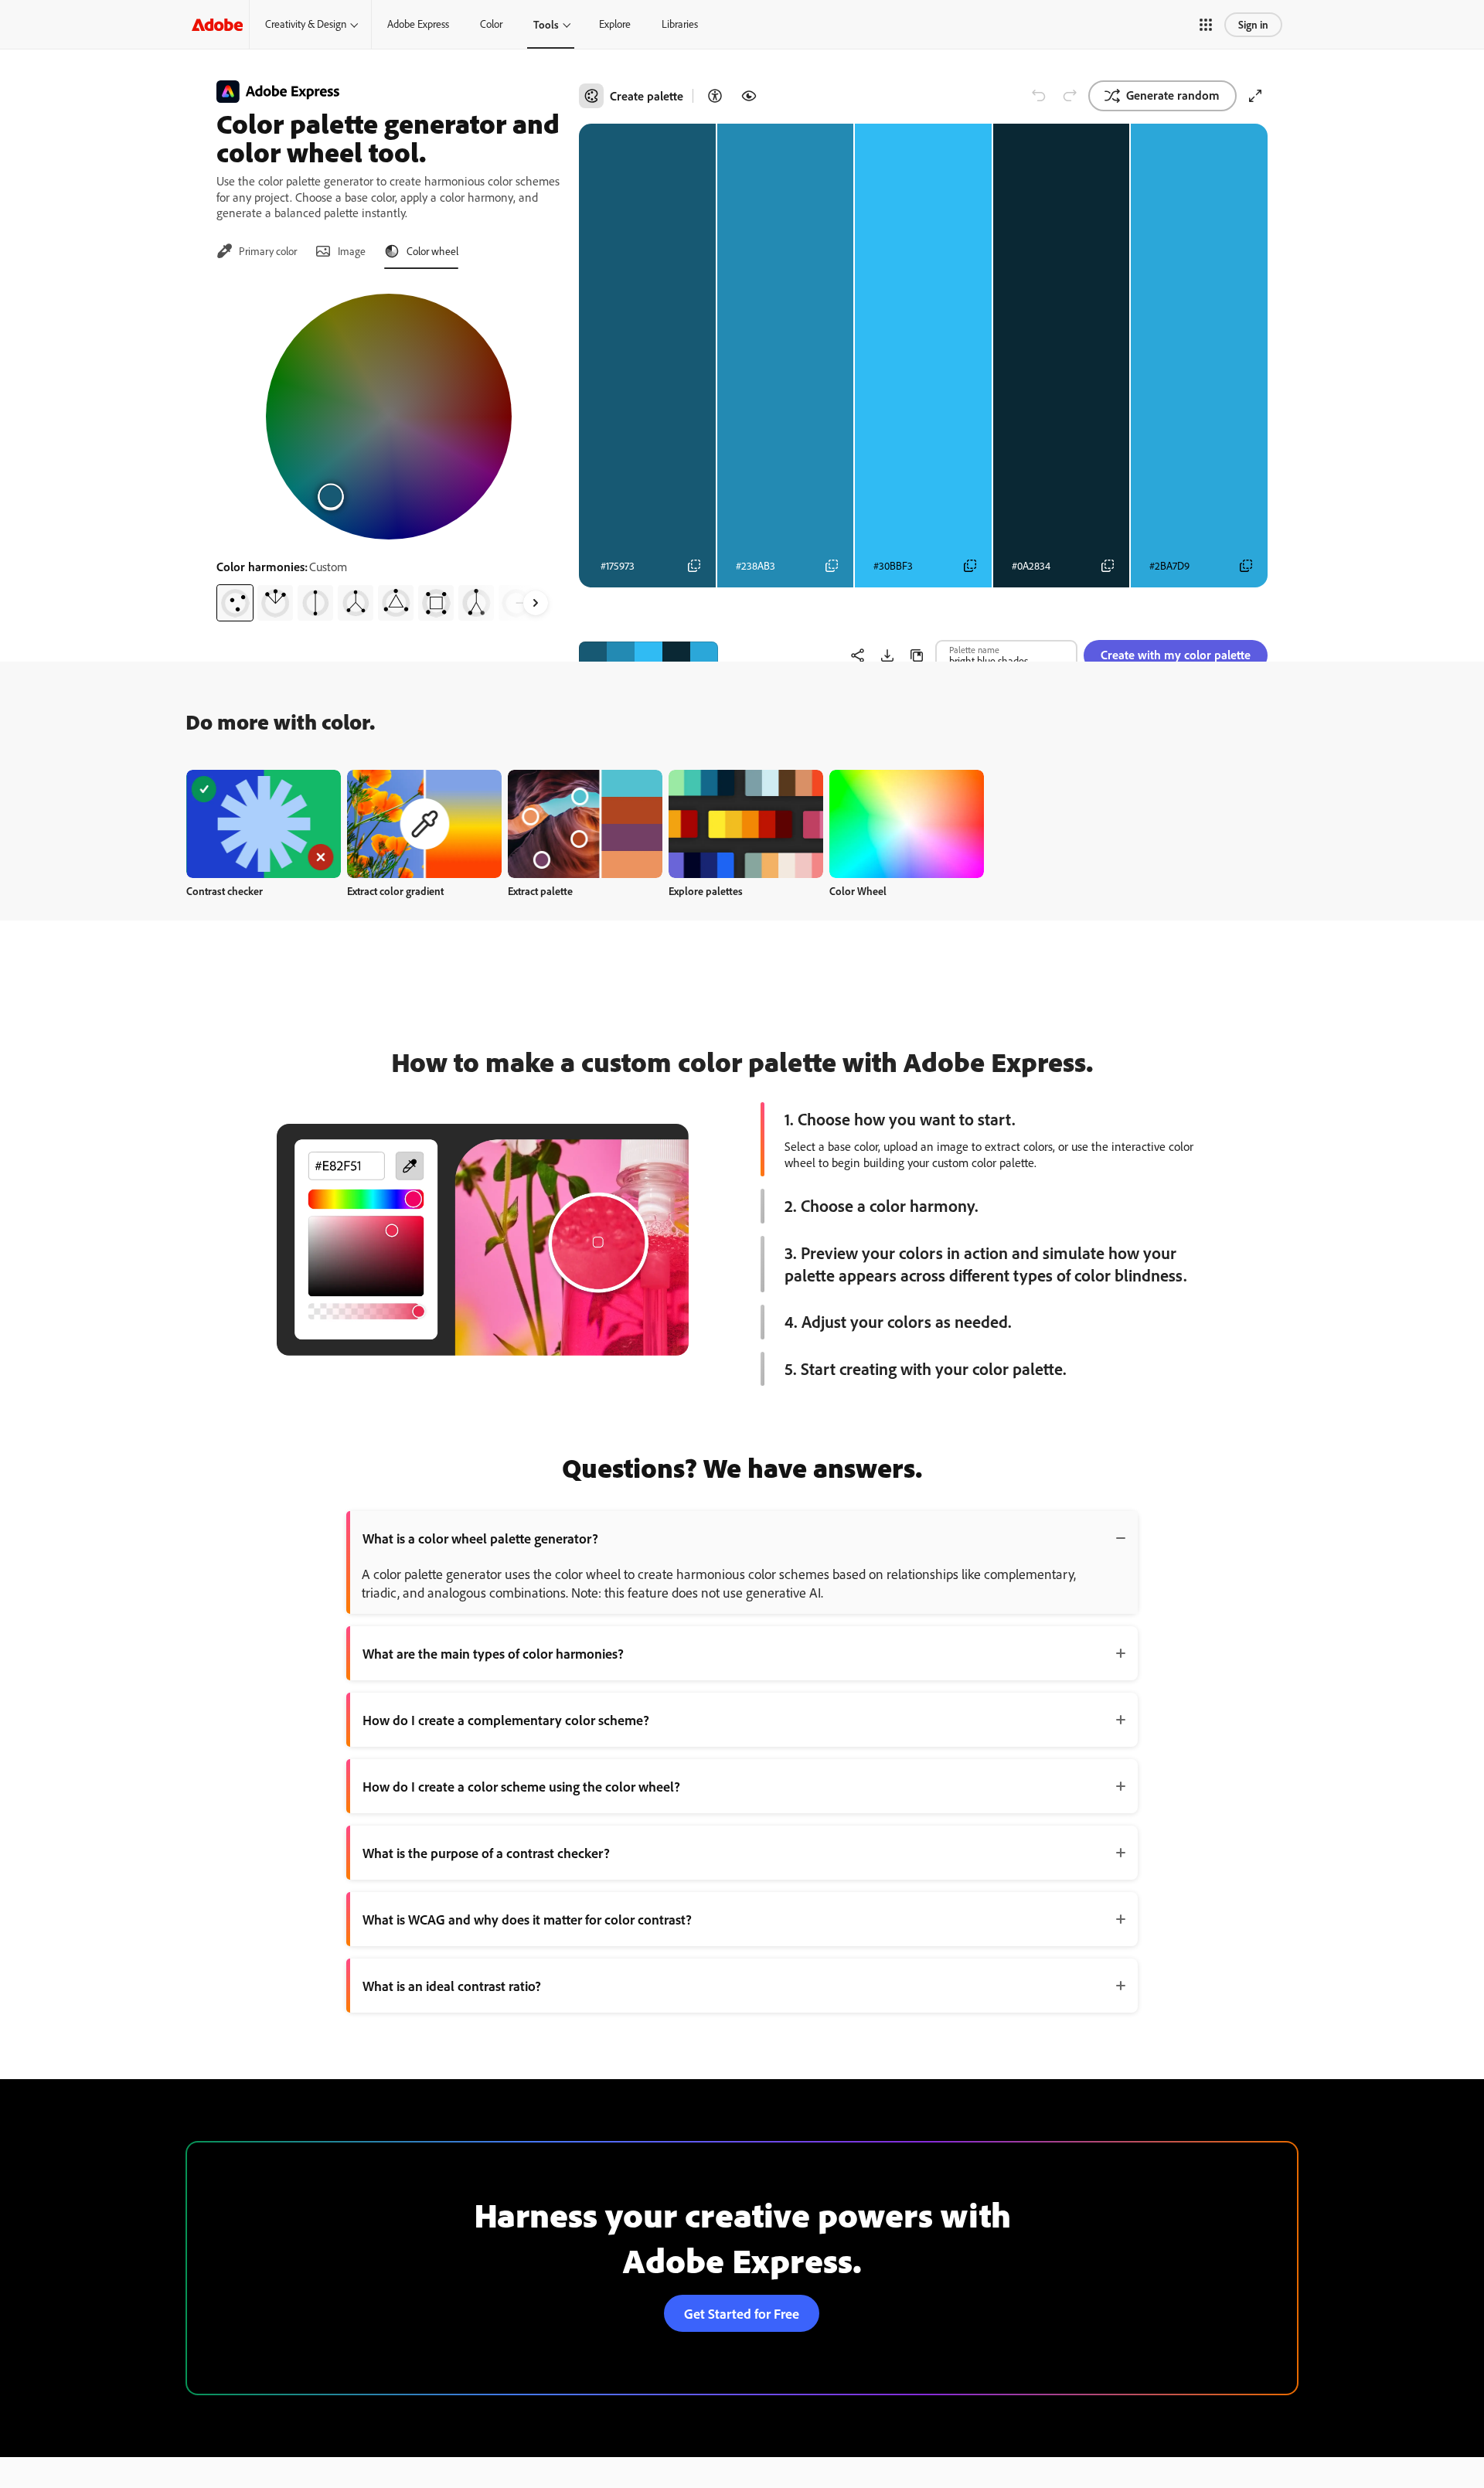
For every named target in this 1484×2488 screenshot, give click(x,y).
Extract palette (540, 891)
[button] (1206, 25)
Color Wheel (858, 891)
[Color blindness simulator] (749, 96)
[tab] (257, 251)
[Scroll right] (536, 603)
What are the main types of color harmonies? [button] (493, 1653)
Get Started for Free (742, 2313)
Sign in (1253, 24)
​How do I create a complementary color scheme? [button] (506, 1720)
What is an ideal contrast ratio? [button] (452, 1986)
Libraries (680, 24)
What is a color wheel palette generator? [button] (480, 1538)
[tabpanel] (388, 451)
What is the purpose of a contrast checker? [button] (486, 1853)
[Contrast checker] (715, 96)
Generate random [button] (1173, 95)
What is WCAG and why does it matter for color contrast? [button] (527, 1919)
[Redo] (1070, 96)
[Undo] (1039, 96)
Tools (546, 24)
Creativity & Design (306, 24)
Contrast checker (225, 891)
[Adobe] (217, 24)
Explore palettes (706, 891)
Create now (264, 824)
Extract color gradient (395, 891)
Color (491, 24)
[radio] (235, 603)
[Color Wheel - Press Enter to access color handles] (389, 417)
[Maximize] (1255, 96)
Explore (615, 24)
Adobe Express (418, 24)
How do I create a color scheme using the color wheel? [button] (521, 1786)
